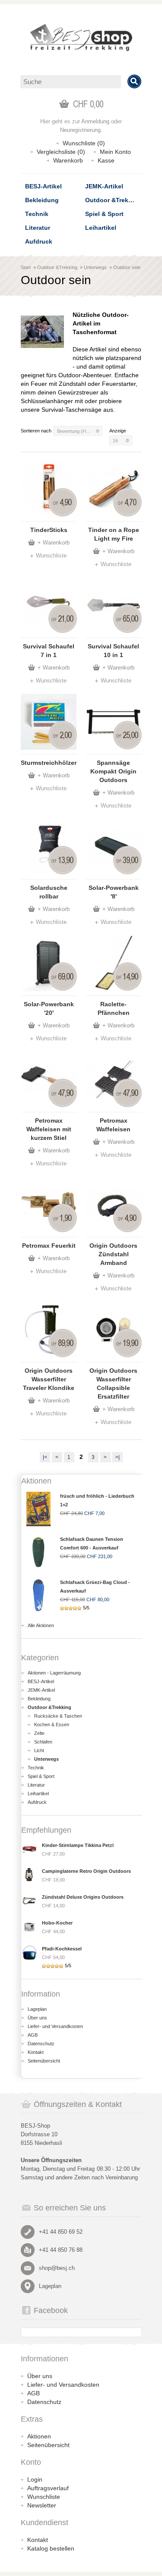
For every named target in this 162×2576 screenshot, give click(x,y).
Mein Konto (115, 152)
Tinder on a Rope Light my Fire (114, 534)
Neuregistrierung (80, 130)
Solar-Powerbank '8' (114, 892)
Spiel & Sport (104, 214)
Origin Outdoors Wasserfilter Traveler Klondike (49, 1379)
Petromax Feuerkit (49, 1246)
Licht (39, 1750)
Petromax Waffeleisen (113, 1125)
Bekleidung (42, 200)
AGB (33, 2035)
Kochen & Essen (52, 1725)
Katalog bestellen (51, 2548)
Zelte (39, 1733)
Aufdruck (39, 241)
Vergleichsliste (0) (61, 152)
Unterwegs (95, 267)
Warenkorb (68, 160)
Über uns (37, 2018)
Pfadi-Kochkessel (62, 1949)
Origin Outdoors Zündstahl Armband (113, 1254)
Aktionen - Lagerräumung (54, 1673)
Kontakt (36, 2052)
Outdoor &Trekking (113, 200)
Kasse (106, 160)
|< (45, 1457)
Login (35, 2479)
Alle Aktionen (41, 1625)
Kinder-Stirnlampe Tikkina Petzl (78, 1845)
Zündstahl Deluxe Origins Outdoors (83, 1897)
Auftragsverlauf (48, 2488)
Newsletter (42, 2505)
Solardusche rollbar (49, 892)
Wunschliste (51, 556)
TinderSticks (49, 530)
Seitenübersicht (44, 2061)
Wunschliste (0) (84, 143)
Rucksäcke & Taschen (58, 1716)
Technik (37, 214)
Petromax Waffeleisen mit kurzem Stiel (49, 1129)
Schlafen (43, 1742)
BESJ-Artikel (43, 186)
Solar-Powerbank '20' (49, 1008)
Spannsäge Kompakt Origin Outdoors (113, 771)
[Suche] (134, 81)
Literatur (38, 228)
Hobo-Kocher (57, 1923)
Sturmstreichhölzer (49, 763)
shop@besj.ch (57, 2268)
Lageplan (37, 2009)
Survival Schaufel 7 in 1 (49, 651)
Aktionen (39, 2436)
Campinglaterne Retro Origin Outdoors (86, 1871)
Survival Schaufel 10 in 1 (113, 651)
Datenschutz (41, 2044)
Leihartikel (101, 228)
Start (26, 267)
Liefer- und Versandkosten (55, 2026)
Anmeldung (95, 121)
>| (118, 1457)
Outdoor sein (127, 267)
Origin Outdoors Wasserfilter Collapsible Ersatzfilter (113, 1383)
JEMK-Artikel (104, 186)
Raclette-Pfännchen (114, 1008)
